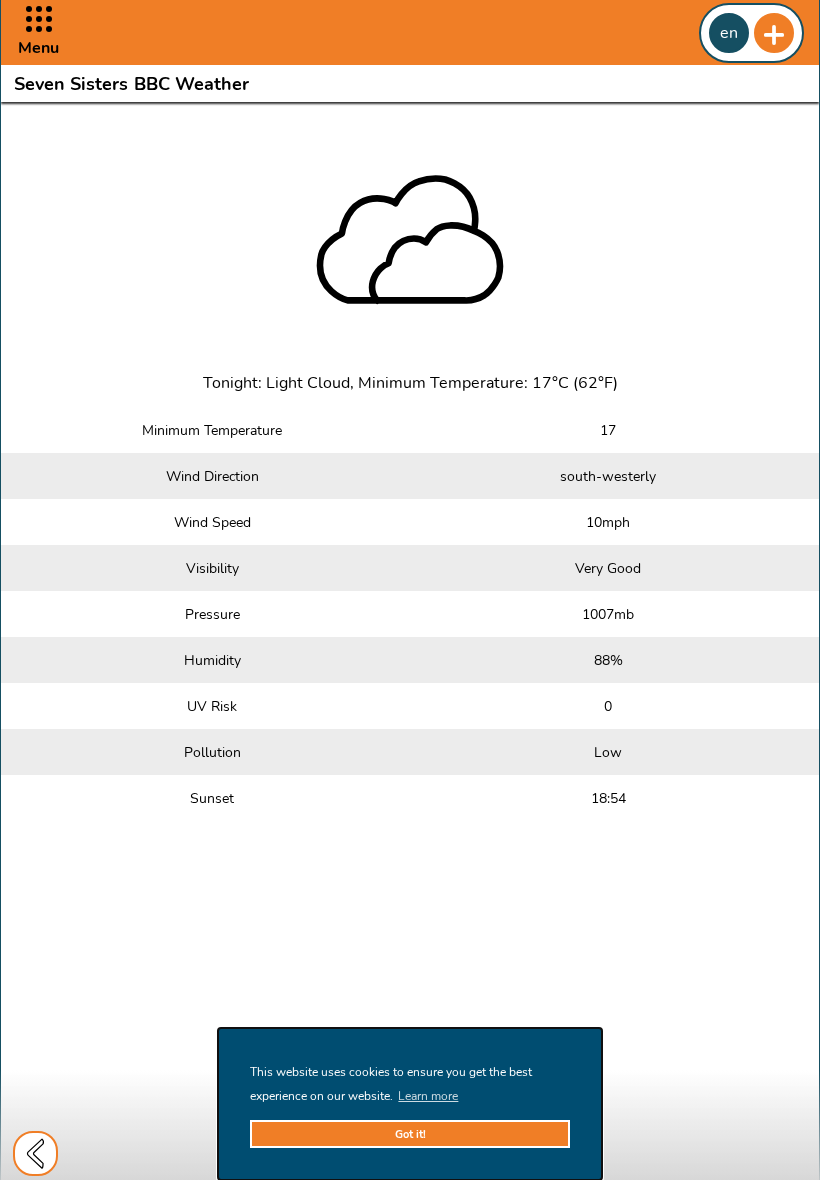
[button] (38, 32)
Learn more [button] (428, 1096)
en (729, 33)
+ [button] (774, 33)
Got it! (410, 1134)
